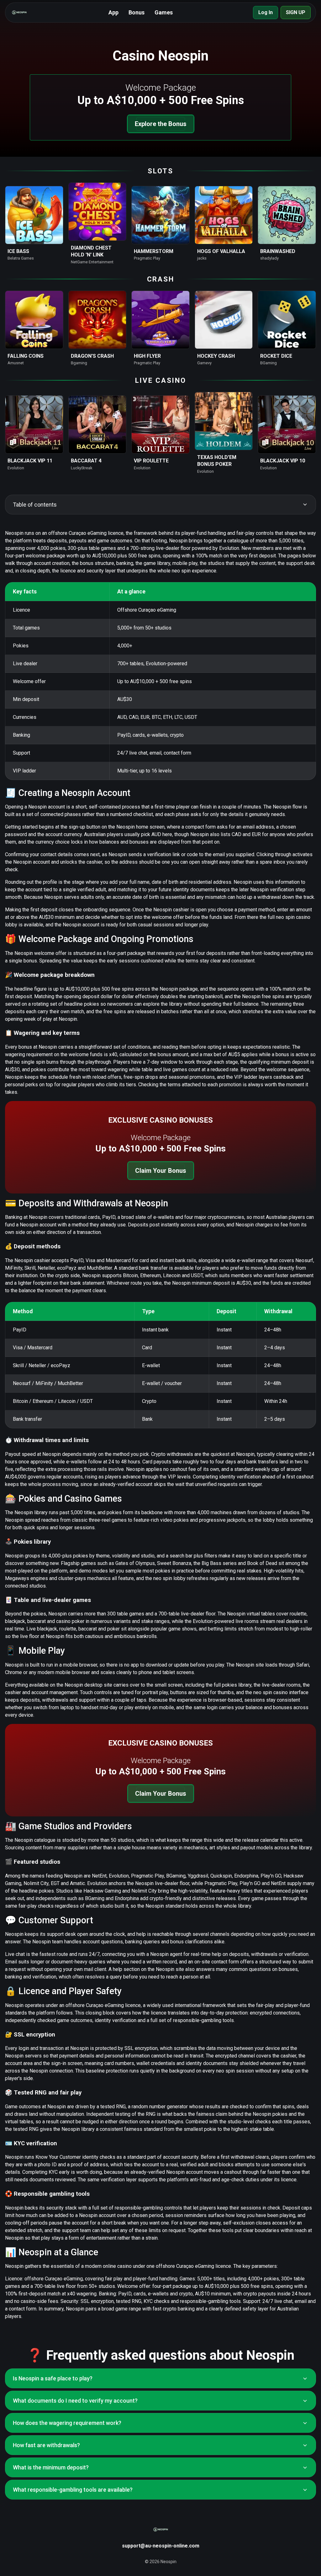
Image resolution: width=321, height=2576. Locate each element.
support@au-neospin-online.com (161, 2546)
